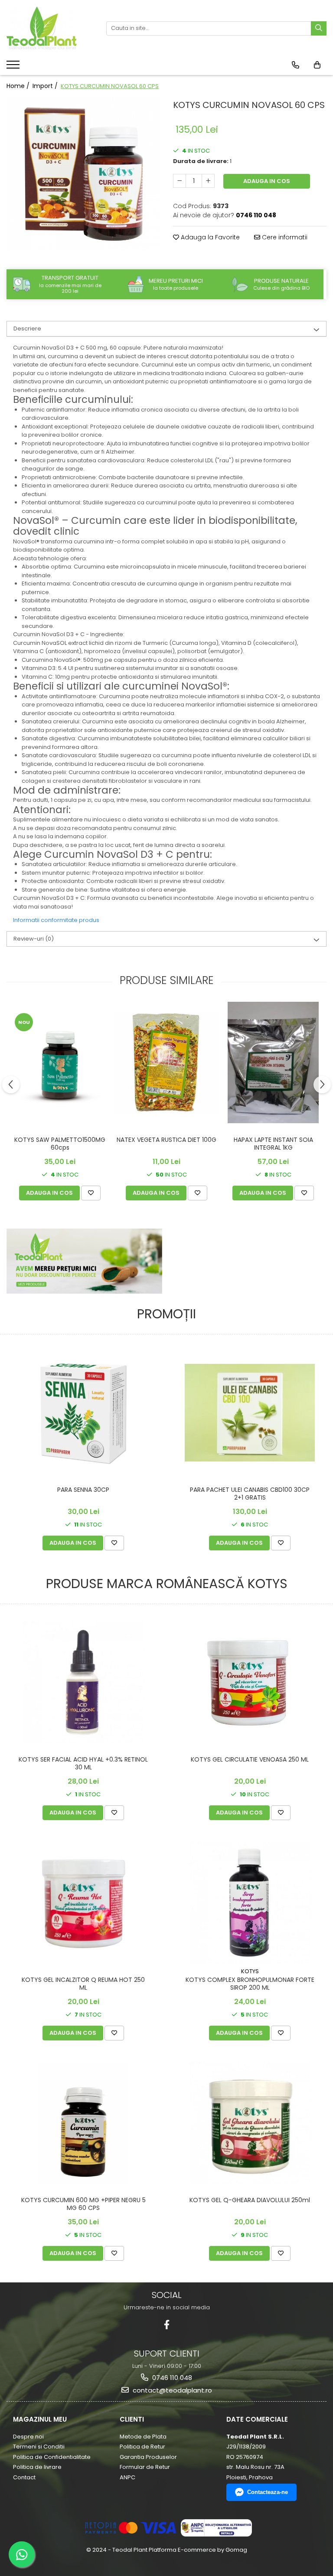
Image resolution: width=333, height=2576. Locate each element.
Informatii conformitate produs (56, 920)
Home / (19, 86)
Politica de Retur (142, 2447)
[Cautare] (319, 28)
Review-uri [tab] (34, 939)
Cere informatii (284, 237)
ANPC (127, 2477)
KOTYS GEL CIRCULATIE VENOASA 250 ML (250, 1760)
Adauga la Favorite (209, 237)
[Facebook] (167, 2325)
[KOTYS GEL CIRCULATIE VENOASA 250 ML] (250, 1682)
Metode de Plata (143, 2437)
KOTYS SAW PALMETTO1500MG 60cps (60, 1144)
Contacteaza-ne (268, 2492)
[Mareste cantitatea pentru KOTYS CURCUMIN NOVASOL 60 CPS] (208, 181)
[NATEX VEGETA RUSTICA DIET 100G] (166, 1062)
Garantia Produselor (148, 2457)
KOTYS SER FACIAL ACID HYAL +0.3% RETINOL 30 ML (83, 1764)
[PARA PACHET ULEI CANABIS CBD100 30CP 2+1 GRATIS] (250, 1413)
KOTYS (250, 1971)
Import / (46, 86)
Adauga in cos (267, 181)
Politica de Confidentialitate (52, 2457)
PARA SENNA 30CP (83, 1490)
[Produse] (14, 67)
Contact (24, 2477)
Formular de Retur (145, 2467)
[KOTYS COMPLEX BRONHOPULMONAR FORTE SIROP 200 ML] (250, 1903)
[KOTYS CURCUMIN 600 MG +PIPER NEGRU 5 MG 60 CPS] (83, 2123)
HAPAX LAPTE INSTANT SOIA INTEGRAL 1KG (273, 1144)
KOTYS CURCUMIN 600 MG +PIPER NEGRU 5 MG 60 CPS (83, 2204)
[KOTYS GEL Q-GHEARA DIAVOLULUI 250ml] (250, 2123)
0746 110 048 (171, 2378)
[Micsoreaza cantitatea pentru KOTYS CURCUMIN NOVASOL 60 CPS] (180, 181)
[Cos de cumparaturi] (317, 65)
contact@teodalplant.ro (171, 2390)
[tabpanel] (83, 174)
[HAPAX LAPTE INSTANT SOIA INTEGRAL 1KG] (273, 1062)
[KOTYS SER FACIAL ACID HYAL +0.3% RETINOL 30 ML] (83, 1682)
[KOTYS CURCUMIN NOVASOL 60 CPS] (83, 174)
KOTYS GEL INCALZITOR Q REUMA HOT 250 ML (83, 1984)
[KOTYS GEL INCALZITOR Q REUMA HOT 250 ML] (83, 1902)
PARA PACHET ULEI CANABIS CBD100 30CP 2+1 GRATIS (250, 1494)
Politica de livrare (37, 2467)
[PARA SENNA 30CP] (83, 1412)
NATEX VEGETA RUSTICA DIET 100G (166, 1140)
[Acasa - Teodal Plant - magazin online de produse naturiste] (50, 28)
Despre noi (28, 2437)
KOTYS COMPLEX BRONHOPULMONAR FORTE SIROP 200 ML (250, 1984)
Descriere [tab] (27, 329)
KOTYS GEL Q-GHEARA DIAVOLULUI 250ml (250, 2200)
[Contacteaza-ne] (295, 65)
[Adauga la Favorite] (91, 1193)
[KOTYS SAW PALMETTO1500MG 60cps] (60, 1062)
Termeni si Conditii (39, 2447)
